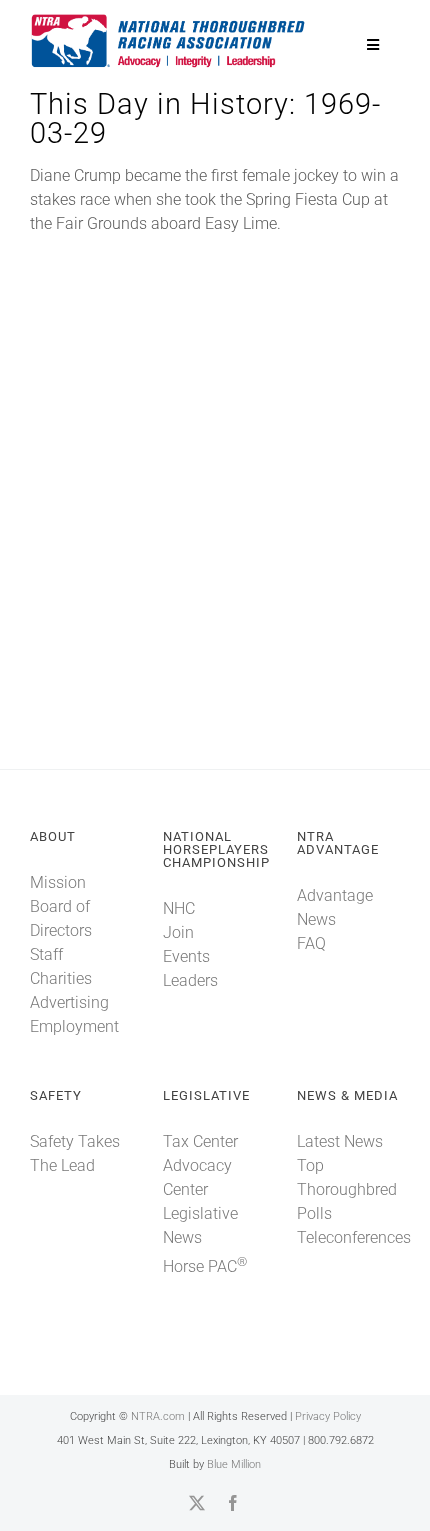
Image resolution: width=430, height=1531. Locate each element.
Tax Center (200, 1141)
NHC (179, 908)
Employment (74, 1026)
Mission (58, 882)
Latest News (340, 1141)
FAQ (311, 943)
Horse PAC (205, 1266)
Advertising (69, 1002)
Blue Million (234, 1464)
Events (186, 956)
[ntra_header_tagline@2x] (169, 19)
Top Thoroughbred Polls (347, 1189)
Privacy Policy (328, 1416)
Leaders (190, 980)
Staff (46, 954)
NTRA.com (158, 1416)
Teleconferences (354, 1237)
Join (178, 932)
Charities (61, 978)
